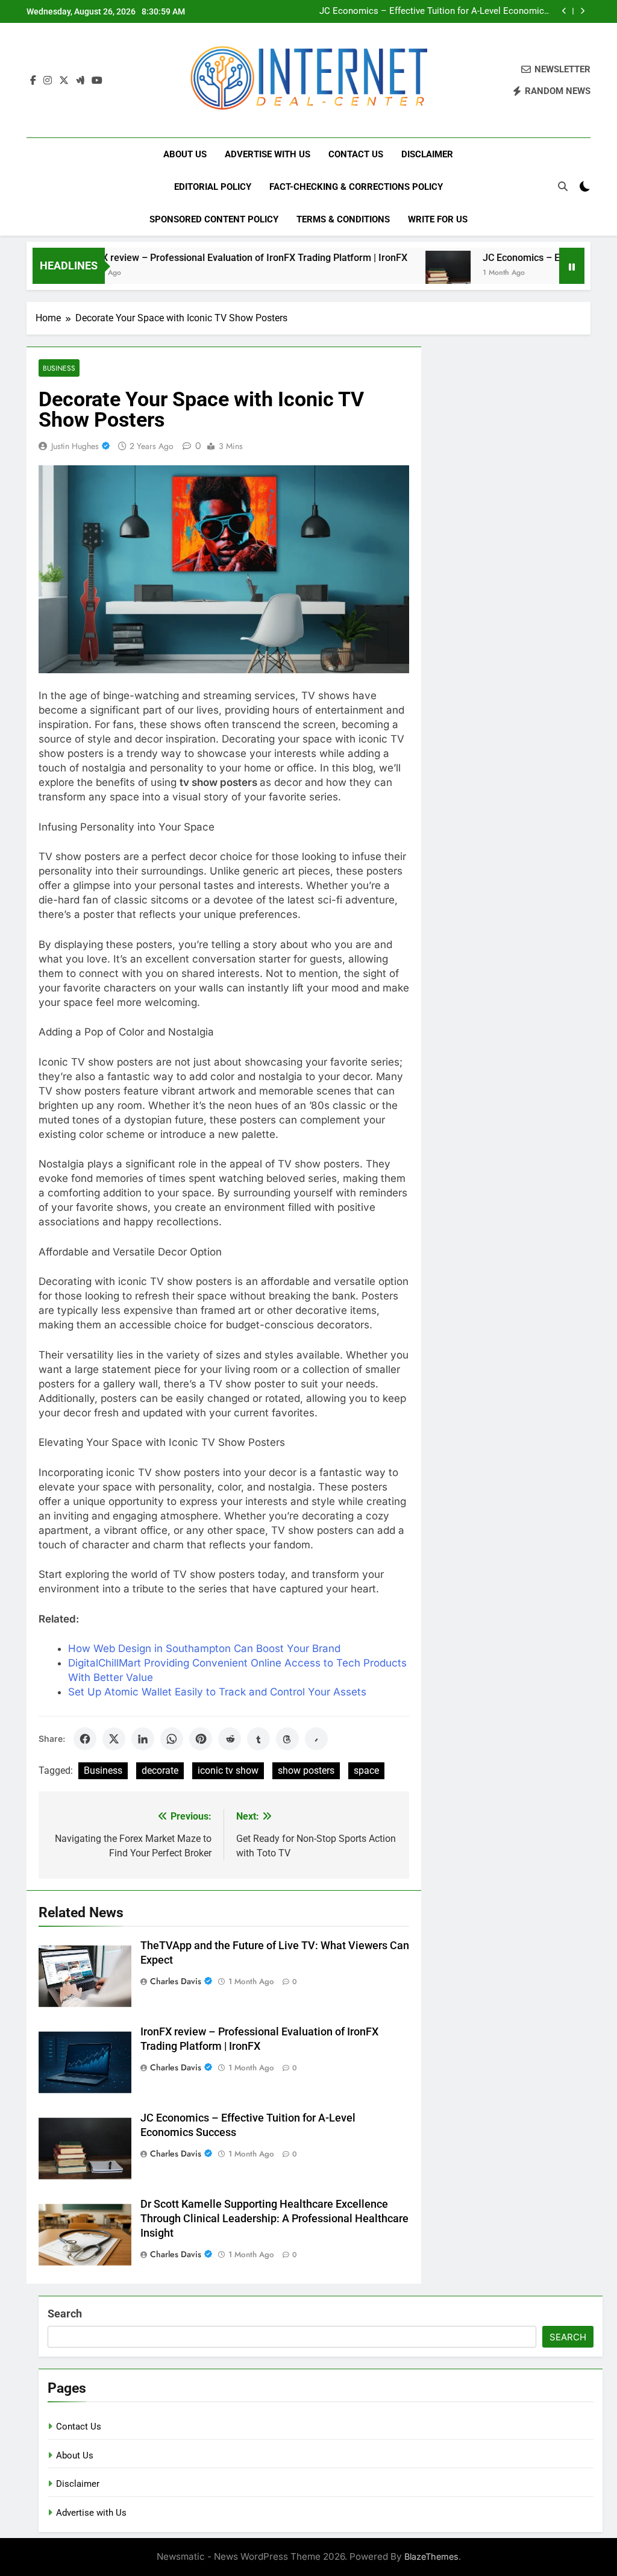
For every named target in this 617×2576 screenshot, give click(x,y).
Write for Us (438, 219)
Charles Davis (176, 1981)
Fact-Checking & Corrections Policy (356, 187)
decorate (160, 1770)
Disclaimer (427, 154)
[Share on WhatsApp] (172, 1739)
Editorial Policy (213, 187)
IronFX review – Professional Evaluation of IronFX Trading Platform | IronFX (201, 258)
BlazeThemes (431, 2556)
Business (59, 368)
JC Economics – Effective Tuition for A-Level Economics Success (434, 11)
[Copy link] (316, 1739)
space (366, 1770)
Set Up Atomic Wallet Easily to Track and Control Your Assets (217, 1692)
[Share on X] (114, 1739)
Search (65, 2314)
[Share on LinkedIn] (143, 1739)
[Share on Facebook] (85, 1739)
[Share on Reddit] (230, 1739)
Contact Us (356, 154)
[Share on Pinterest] (201, 1739)
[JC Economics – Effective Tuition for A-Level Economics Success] (406, 273)
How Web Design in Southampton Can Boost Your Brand (204, 1648)
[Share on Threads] (287, 1739)
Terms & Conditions (343, 219)
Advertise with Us (268, 154)
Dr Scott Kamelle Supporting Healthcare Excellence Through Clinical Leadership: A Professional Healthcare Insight (274, 2219)
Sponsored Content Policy (214, 219)
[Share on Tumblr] (258, 1739)
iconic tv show (228, 1770)
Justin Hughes (75, 446)
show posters (306, 1770)
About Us (185, 154)
